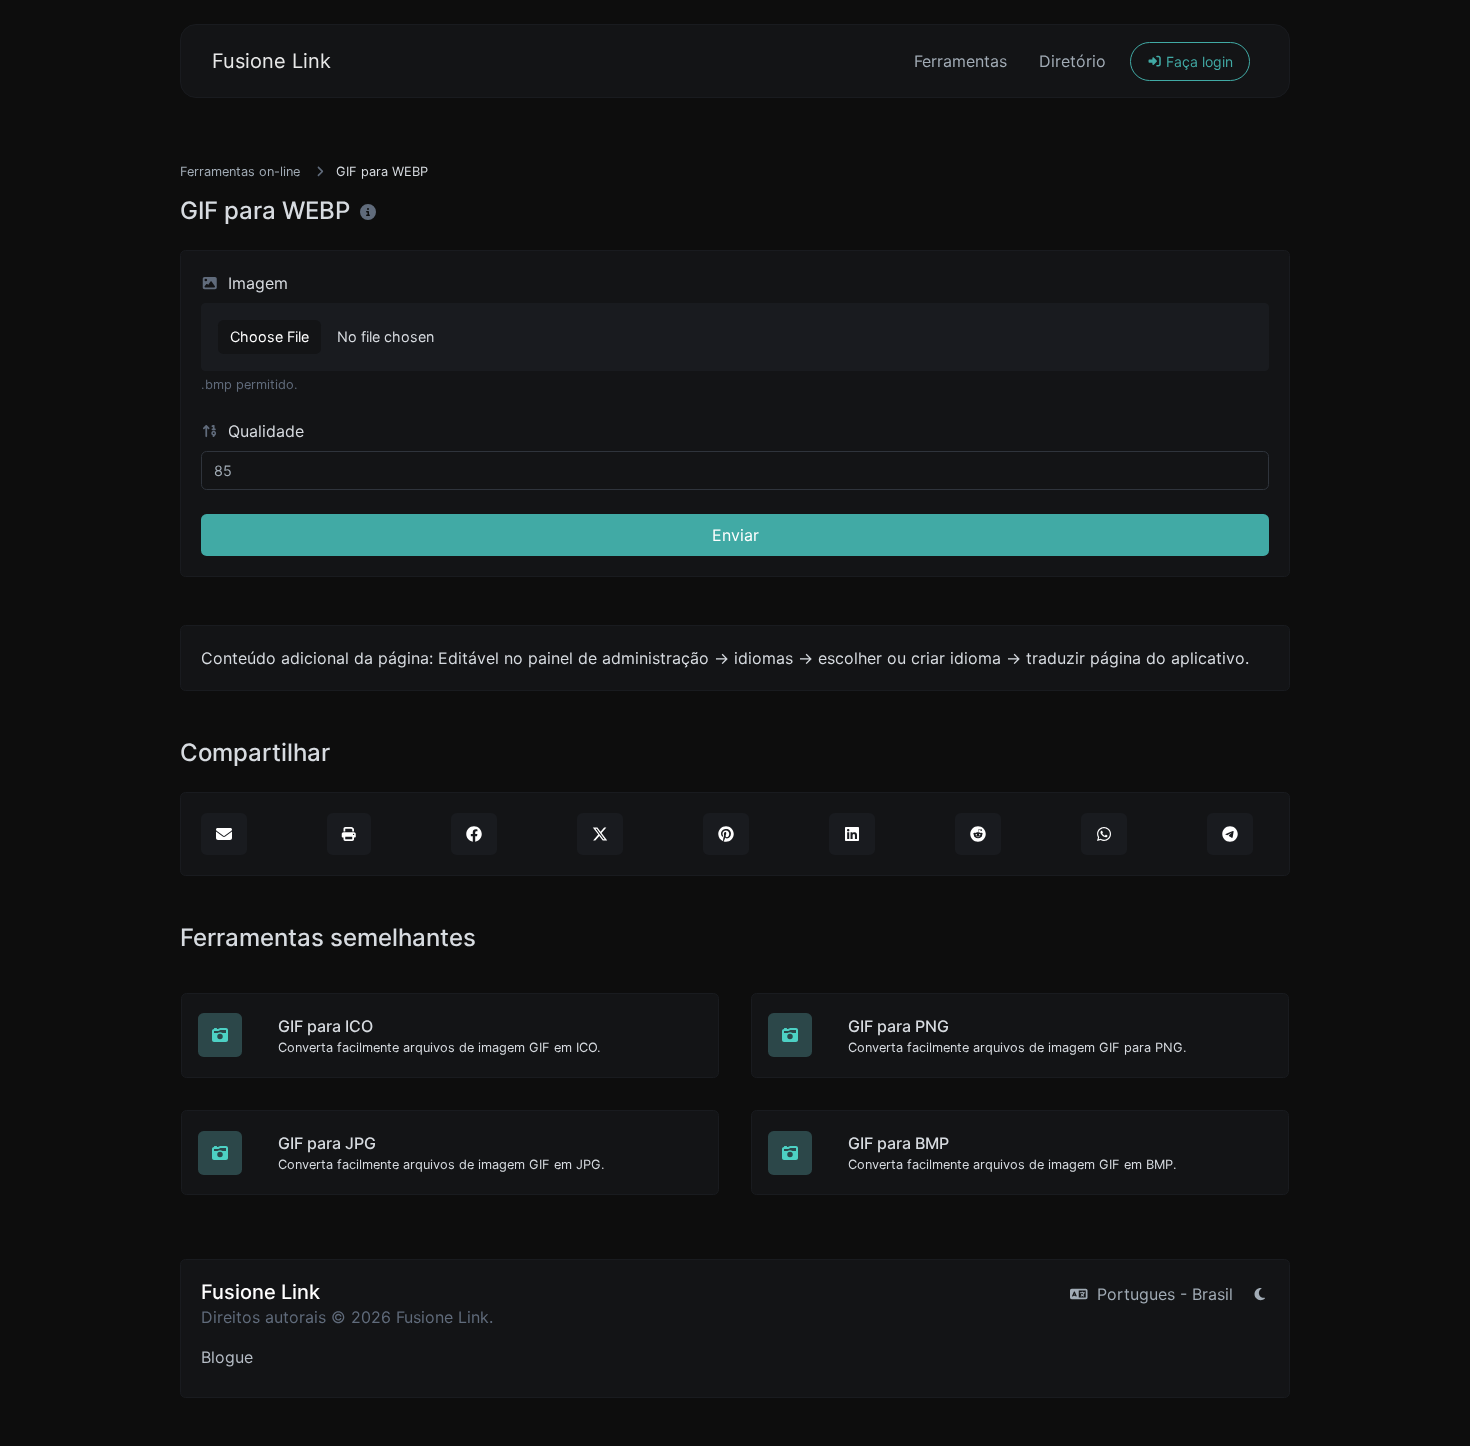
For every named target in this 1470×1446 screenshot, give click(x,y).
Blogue (227, 1357)
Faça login (1197, 61)
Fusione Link (271, 61)
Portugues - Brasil (1162, 1294)
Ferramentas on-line (240, 171)
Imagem (255, 283)
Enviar (735, 535)
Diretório (1072, 61)
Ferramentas (960, 61)
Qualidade (263, 431)
